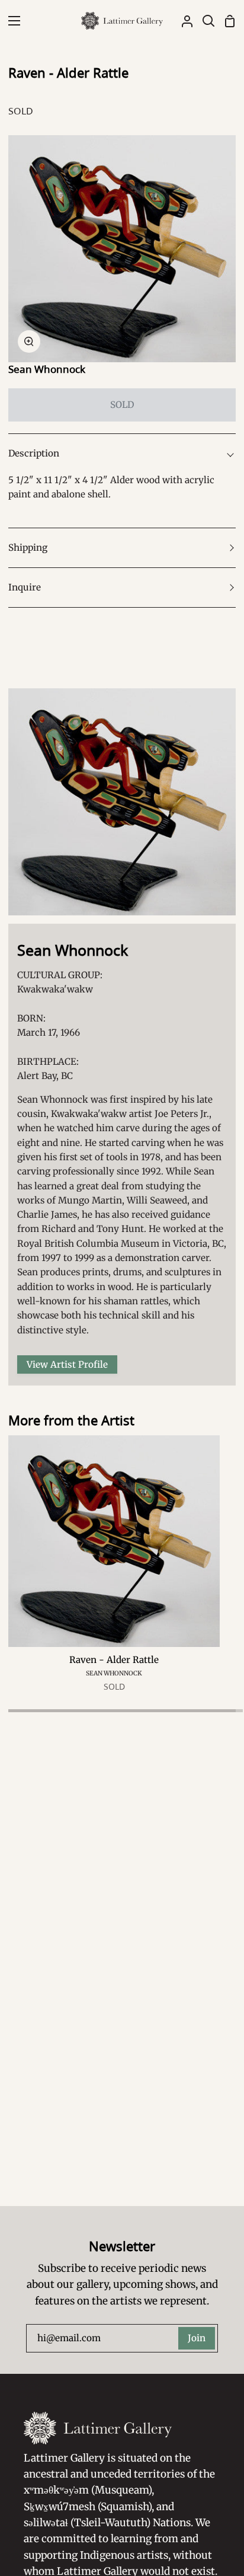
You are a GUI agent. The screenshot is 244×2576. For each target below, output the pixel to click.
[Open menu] (11, 21)
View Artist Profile (67, 1364)
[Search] (204, 21)
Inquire (25, 587)
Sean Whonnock (47, 369)
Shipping (28, 548)
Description (34, 453)
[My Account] (182, 21)
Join (197, 2338)
